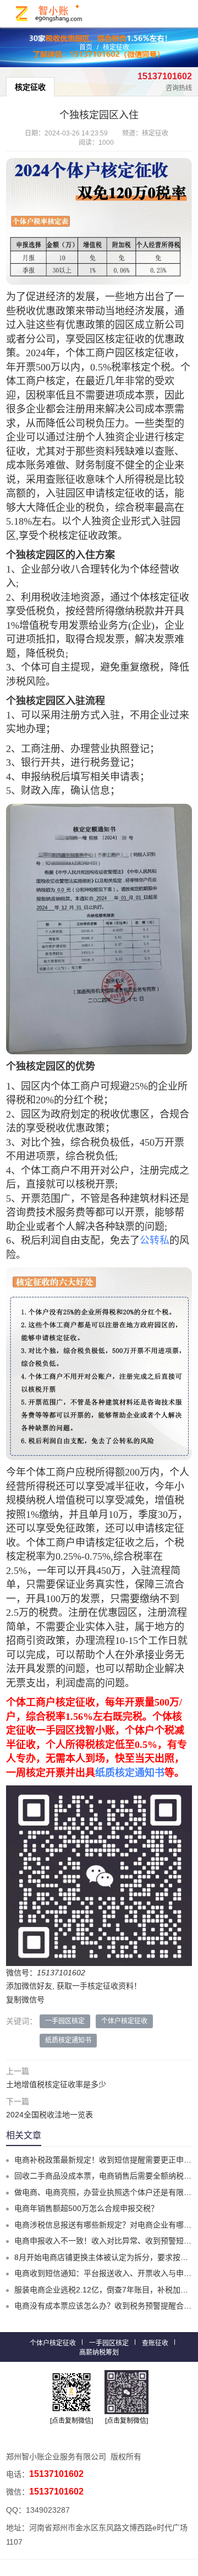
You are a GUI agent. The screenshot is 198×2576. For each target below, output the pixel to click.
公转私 (155, 1240)
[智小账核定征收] (50, 13)
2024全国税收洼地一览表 (50, 2115)
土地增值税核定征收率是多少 (56, 2084)
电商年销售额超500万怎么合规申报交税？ (86, 2208)
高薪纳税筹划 (99, 2352)
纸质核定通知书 (130, 1773)
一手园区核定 (65, 2021)
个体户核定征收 (124, 2021)
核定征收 (116, 47)
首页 (86, 47)
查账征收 (155, 2343)
